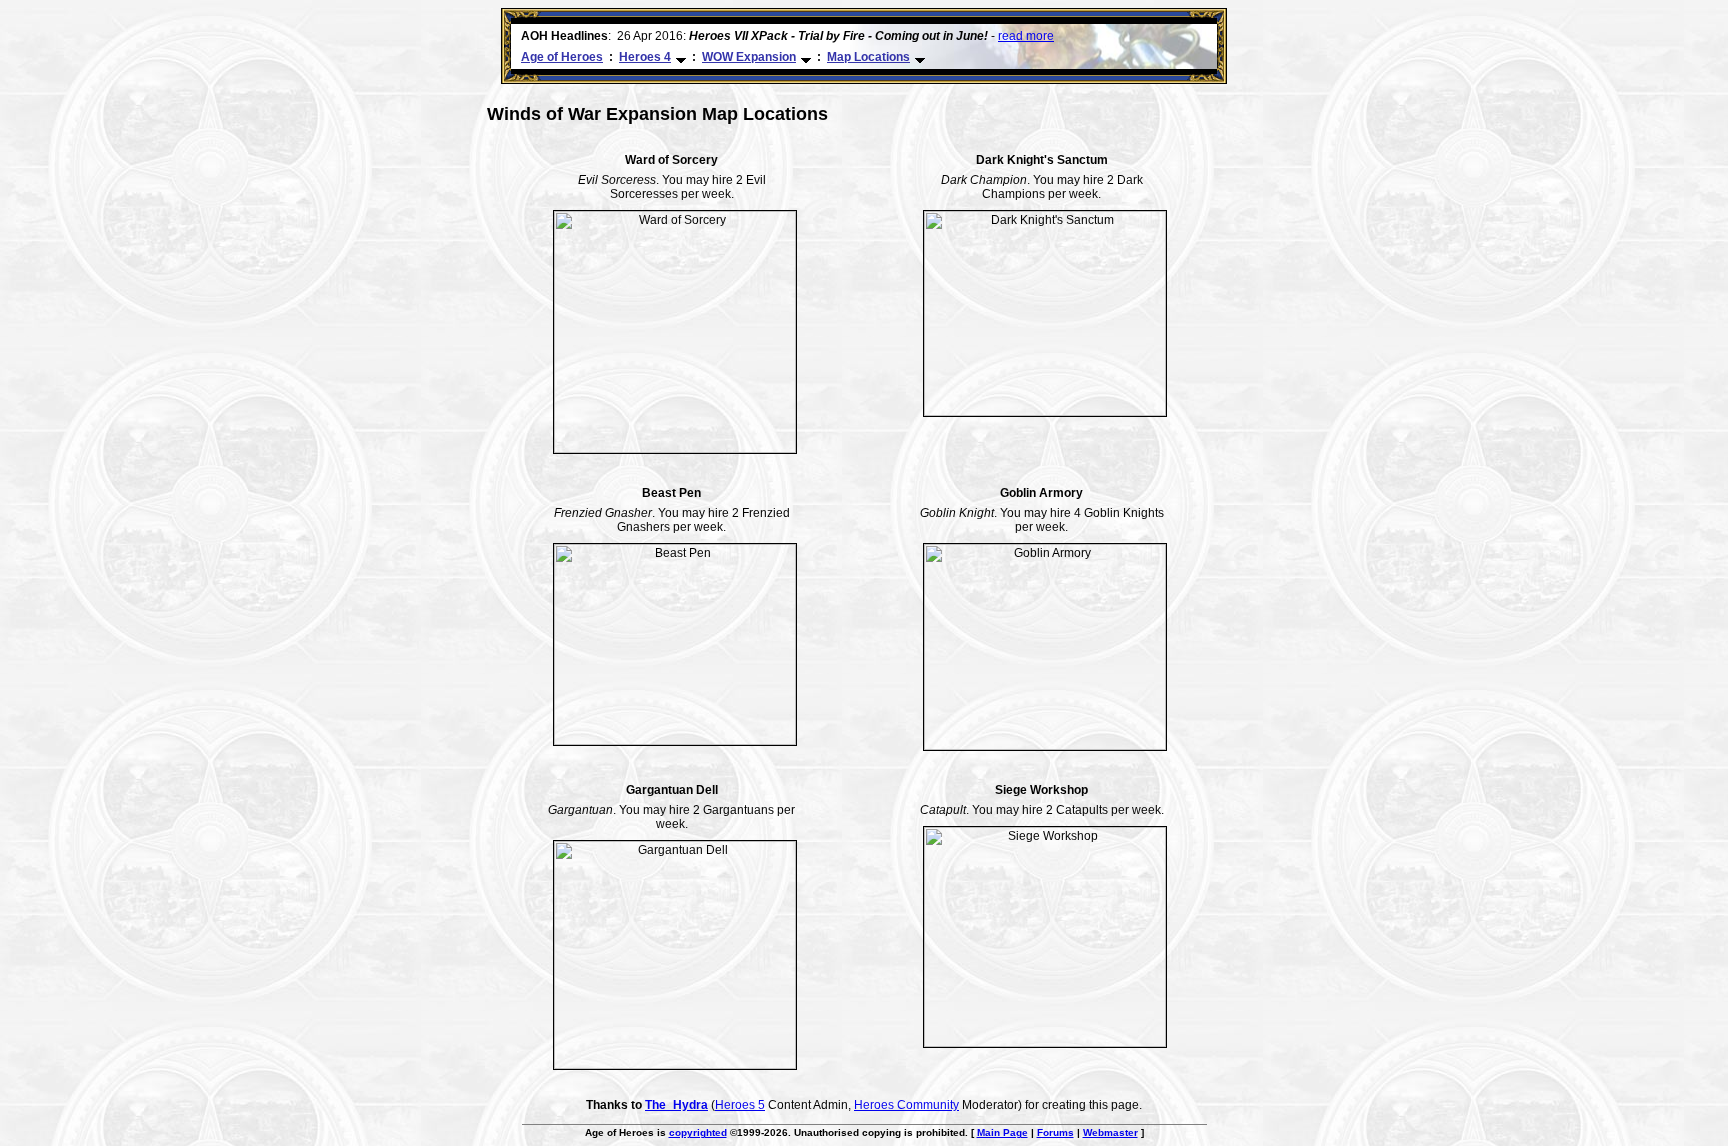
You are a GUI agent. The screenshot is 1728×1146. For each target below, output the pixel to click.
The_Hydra (676, 1105)
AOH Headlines (564, 36)
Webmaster (1110, 1132)
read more (1026, 36)
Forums (1055, 1132)
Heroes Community (906, 1105)
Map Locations (868, 57)
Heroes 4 (645, 57)
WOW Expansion (749, 57)
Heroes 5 (740, 1105)
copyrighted (698, 1132)
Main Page (1002, 1132)
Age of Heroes (562, 57)
